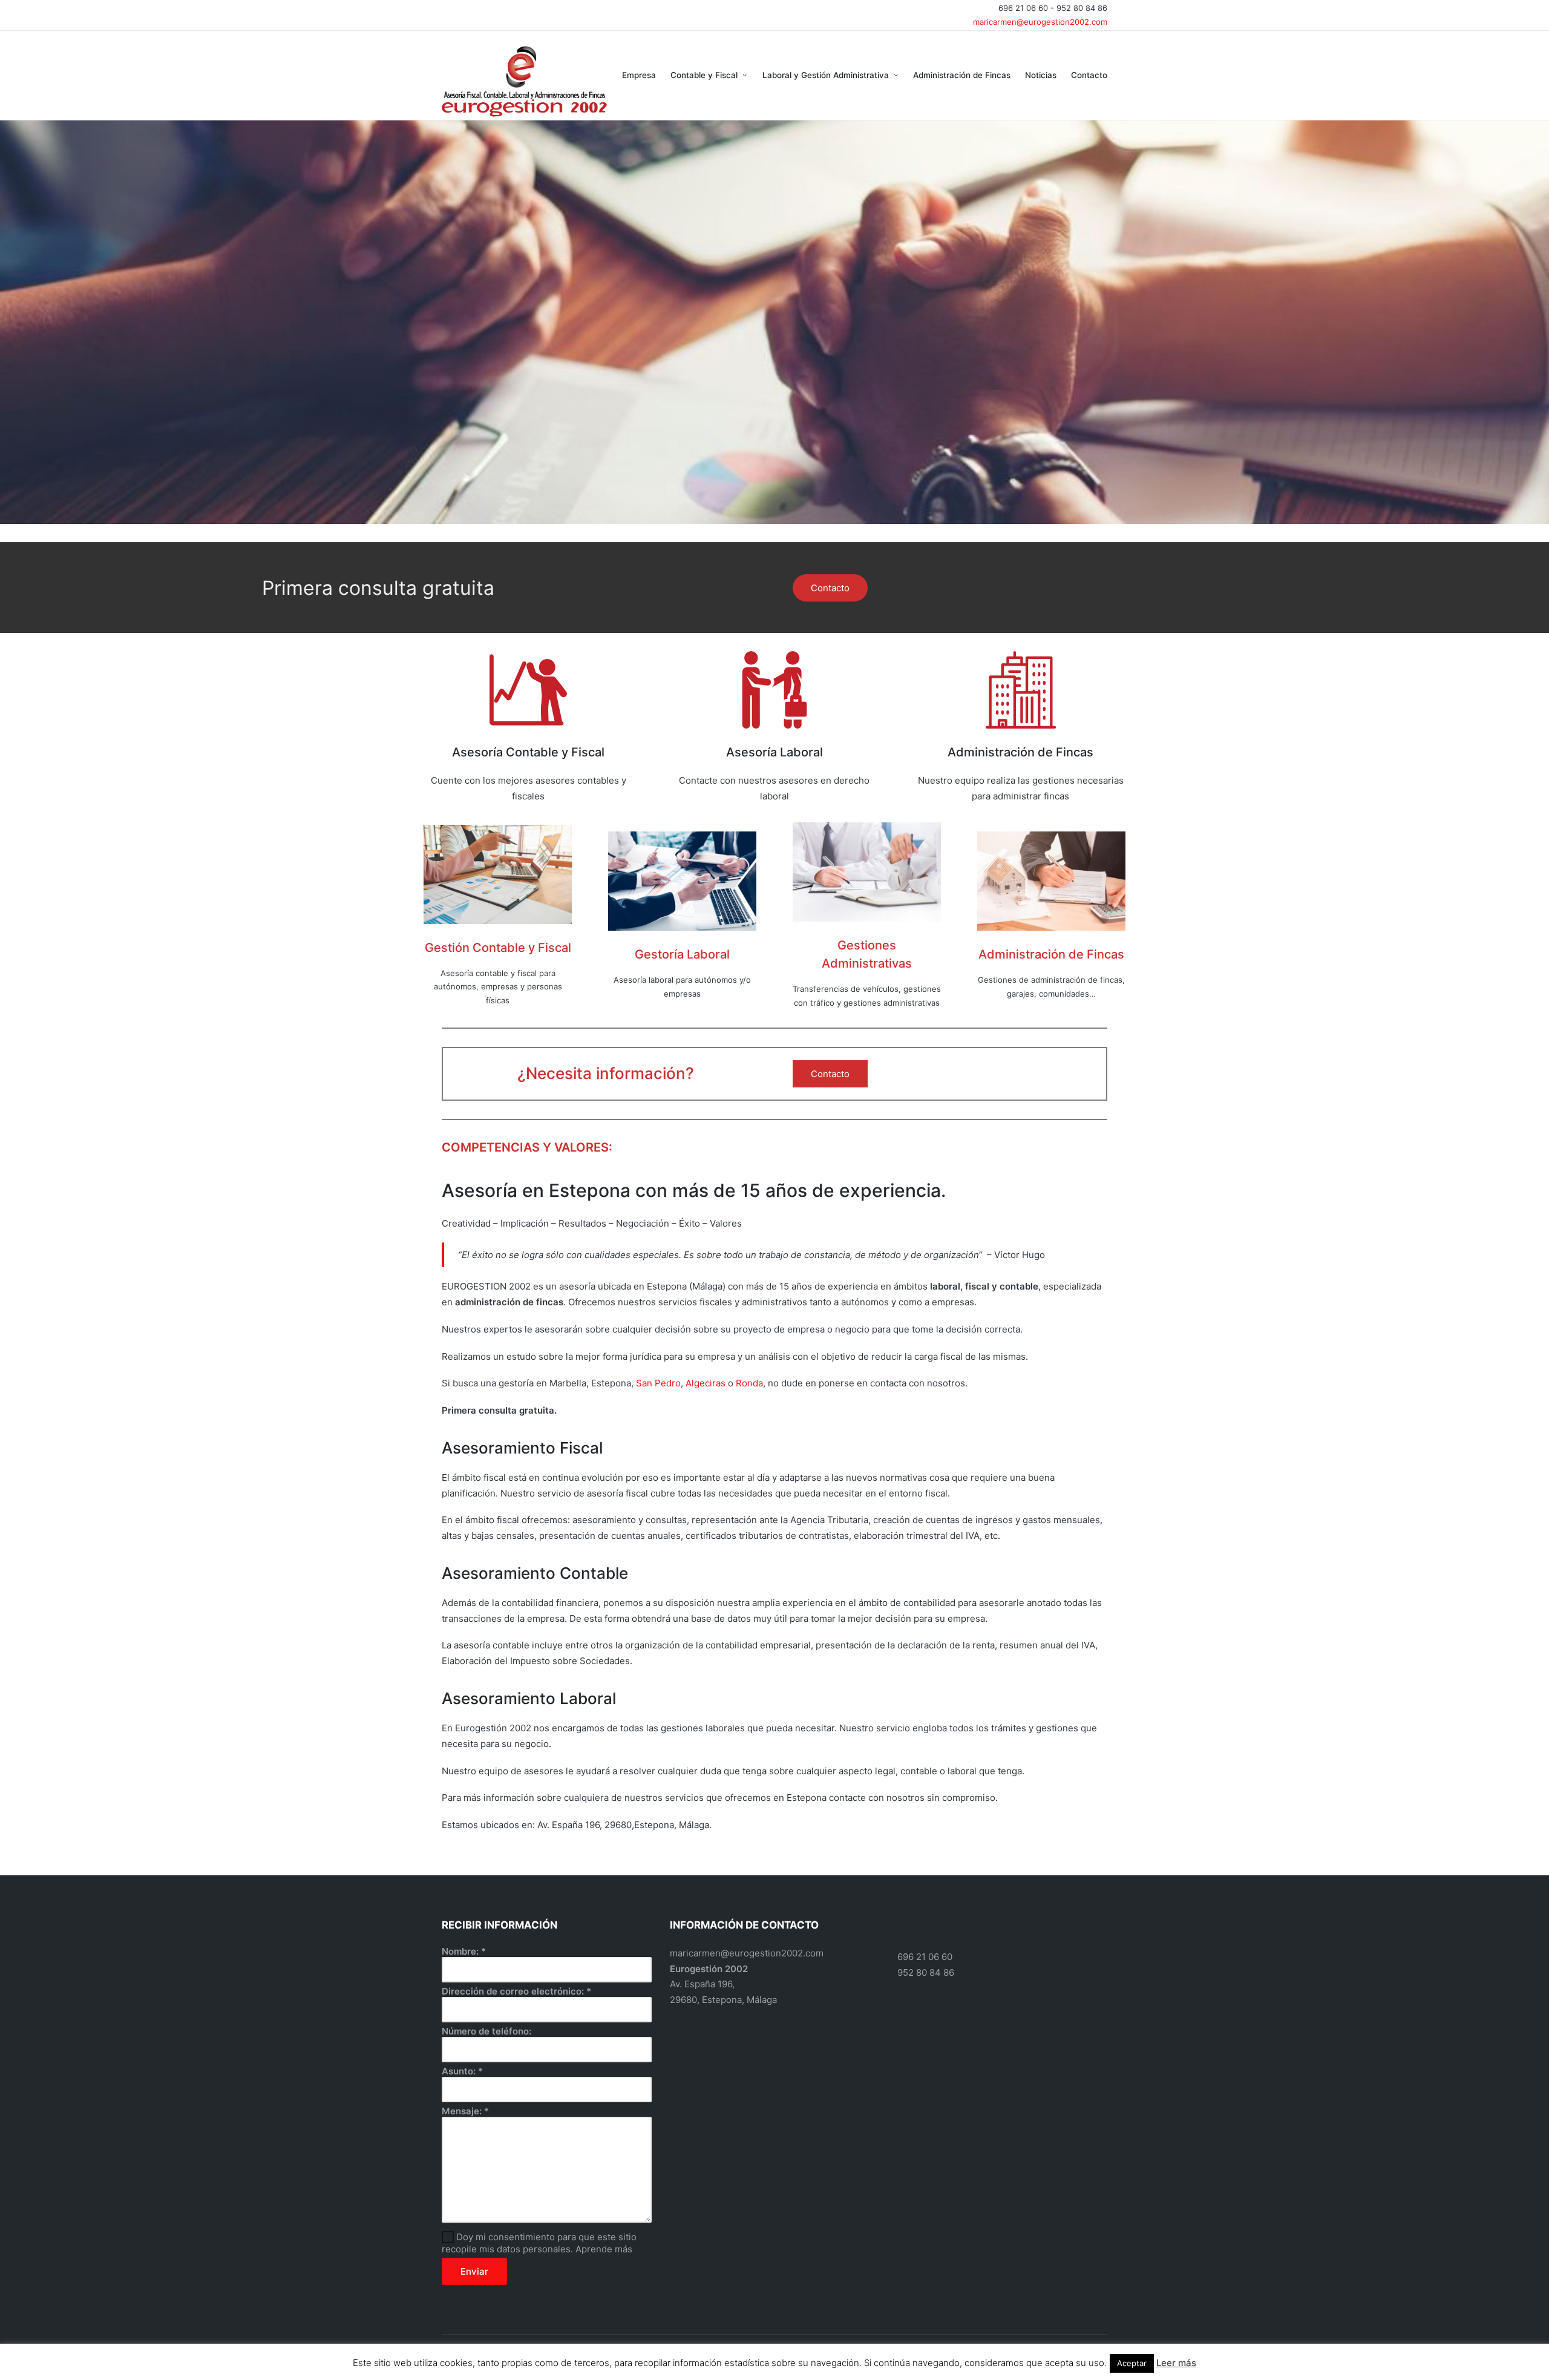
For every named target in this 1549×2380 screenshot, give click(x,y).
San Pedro (658, 1383)
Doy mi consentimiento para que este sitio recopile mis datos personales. (539, 2243)
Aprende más (604, 2249)
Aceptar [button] (1132, 2363)
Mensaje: (465, 2111)
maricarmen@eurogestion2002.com (1040, 22)
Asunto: (462, 2071)
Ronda (749, 1383)
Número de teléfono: (486, 2031)
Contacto (830, 588)
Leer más (1176, 2363)
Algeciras (707, 1383)
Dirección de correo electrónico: (516, 1991)
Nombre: (464, 1951)
